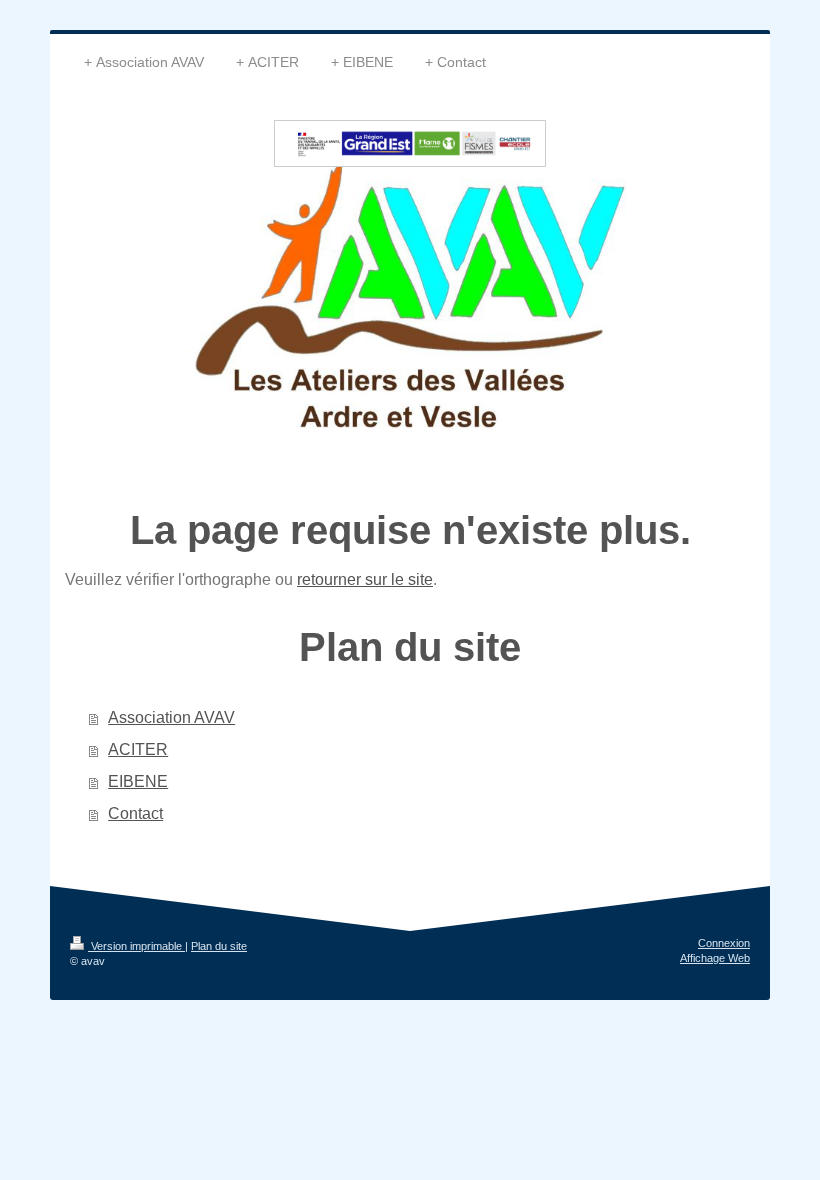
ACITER (138, 749)
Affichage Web (715, 958)
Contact (135, 813)
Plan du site (219, 946)
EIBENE (138, 781)
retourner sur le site (365, 579)
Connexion (724, 943)
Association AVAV (171, 717)
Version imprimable (136, 946)
